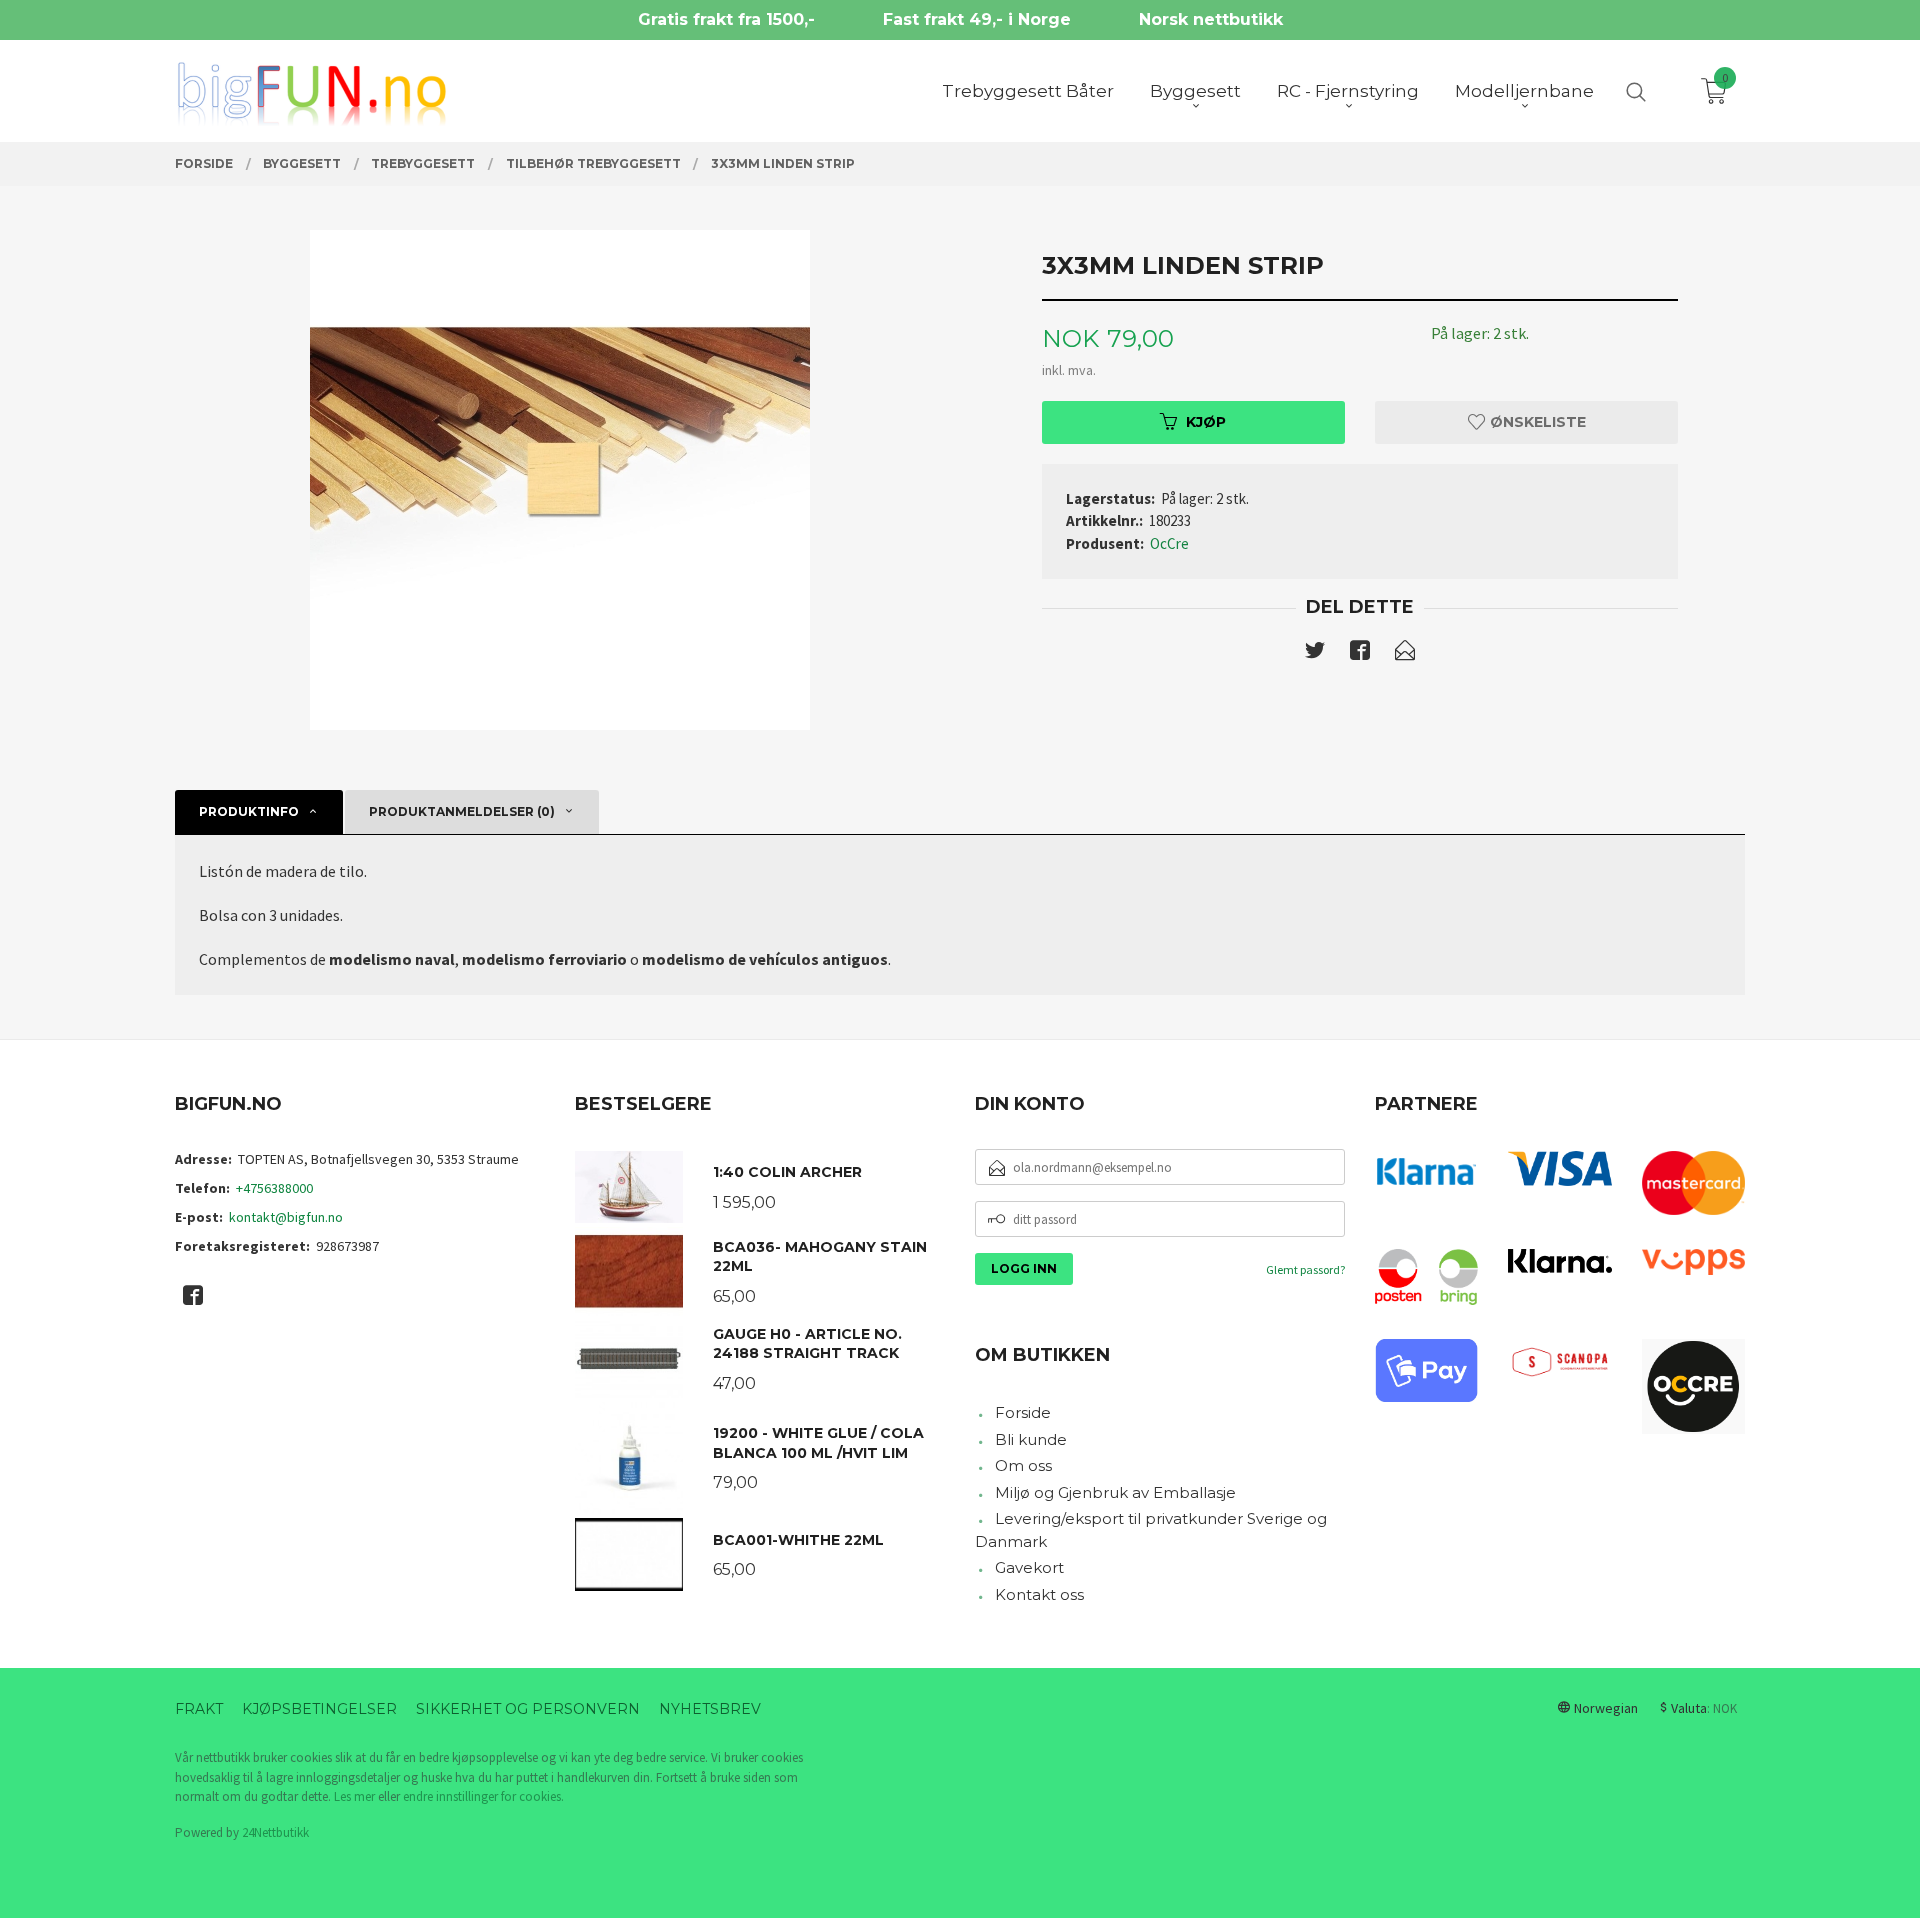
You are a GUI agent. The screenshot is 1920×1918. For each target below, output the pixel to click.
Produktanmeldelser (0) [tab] (462, 811)
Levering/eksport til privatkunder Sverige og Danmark (1151, 1530)
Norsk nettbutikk (1211, 19)
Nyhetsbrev (710, 1709)
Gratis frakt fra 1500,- (726, 19)
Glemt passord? (1305, 1269)
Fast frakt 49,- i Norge (977, 19)
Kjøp (1206, 422)
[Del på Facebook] (1360, 654)
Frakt (199, 1709)
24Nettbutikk (275, 1832)
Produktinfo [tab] (249, 811)
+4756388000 (274, 1188)
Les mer (354, 1796)
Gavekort (1029, 1567)
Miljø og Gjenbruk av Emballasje (1115, 1492)
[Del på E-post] (1405, 654)
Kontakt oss (1039, 1594)
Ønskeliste (1536, 422)
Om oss (1023, 1465)
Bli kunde (1031, 1439)
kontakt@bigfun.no (286, 1217)
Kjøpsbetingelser (319, 1709)
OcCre (1169, 543)
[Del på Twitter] (1315, 654)
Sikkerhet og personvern (528, 1709)
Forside (1023, 1412)
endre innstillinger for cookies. (483, 1796)
